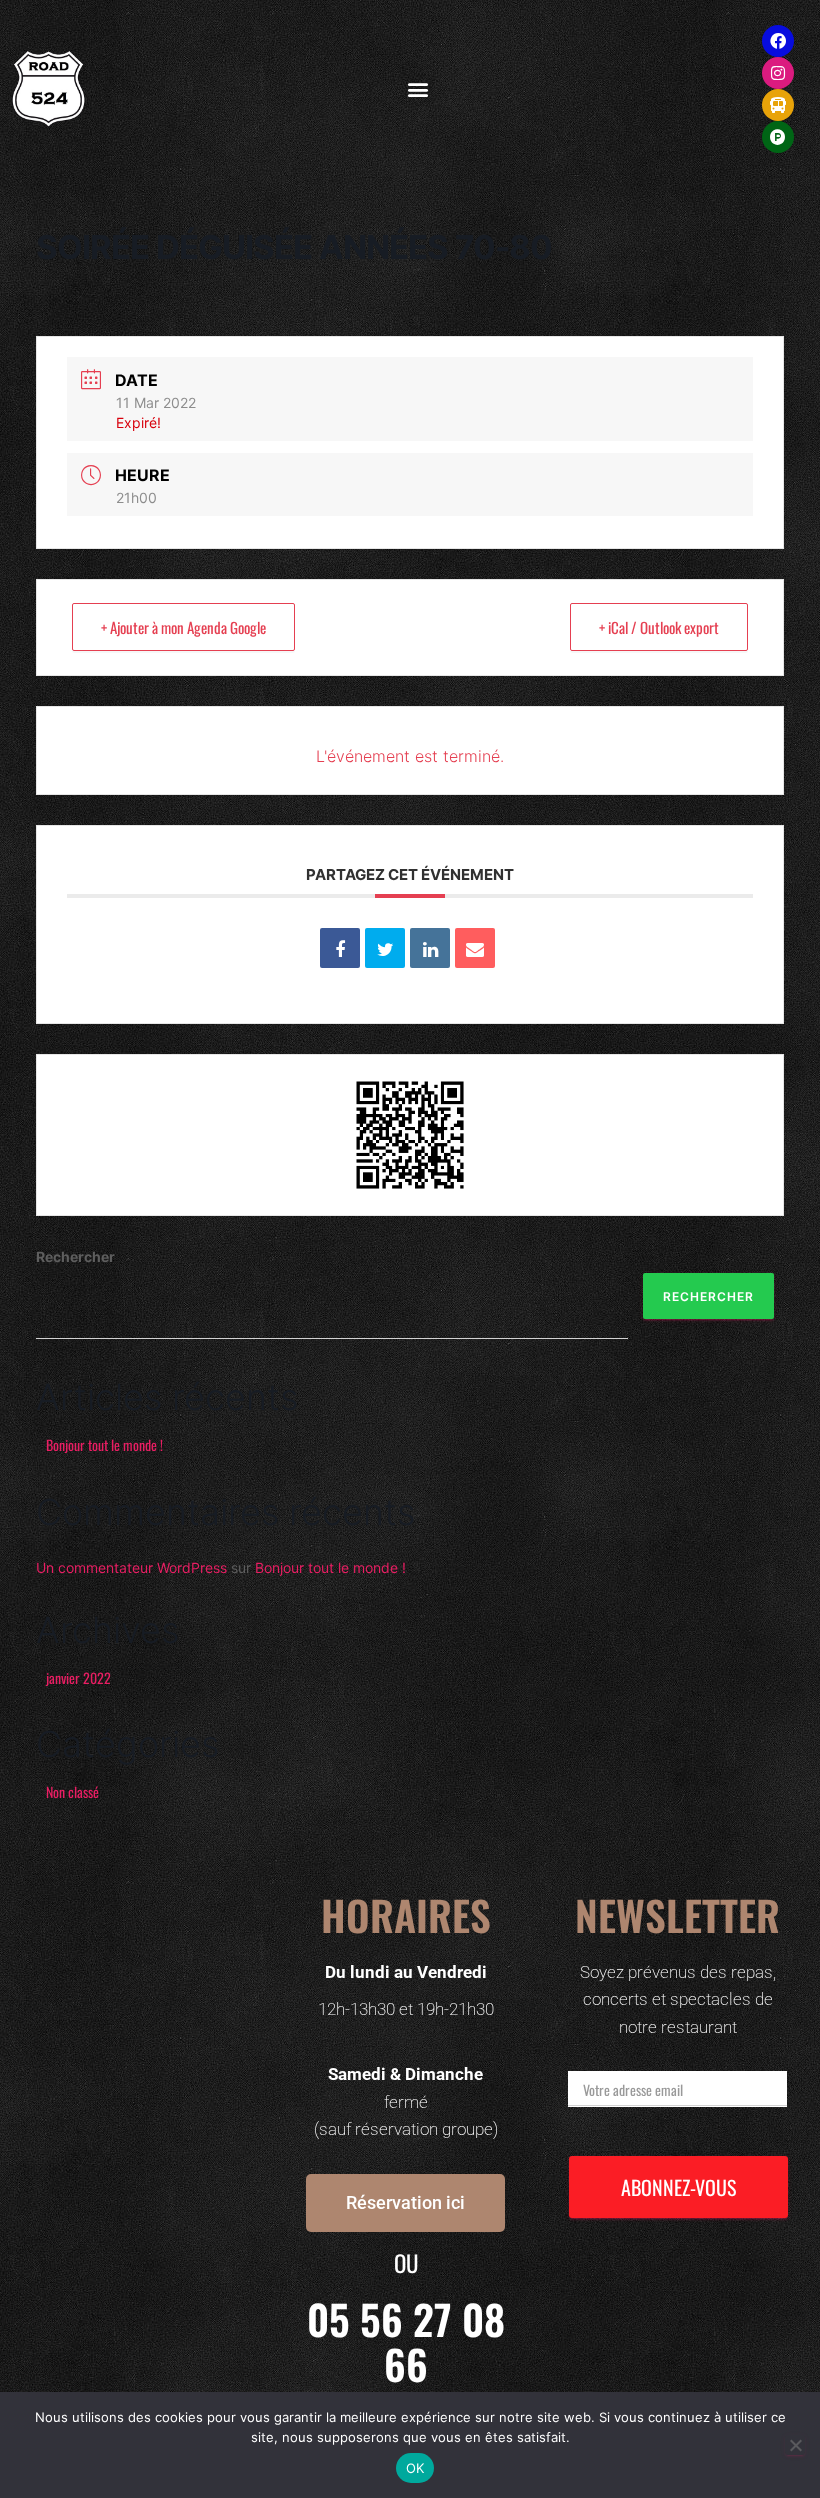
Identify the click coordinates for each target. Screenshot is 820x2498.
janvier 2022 (78, 1677)
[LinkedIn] (430, 948)
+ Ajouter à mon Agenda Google (183, 627)
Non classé (72, 1791)
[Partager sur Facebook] (340, 948)
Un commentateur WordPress (131, 1567)
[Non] (795, 2445)
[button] (417, 89)
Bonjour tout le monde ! (104, 1444)
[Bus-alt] (778, 105)
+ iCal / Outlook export (659, 627)
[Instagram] (778, 73)
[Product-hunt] (778, 137)
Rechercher (75, 1256)
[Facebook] (778, 41)
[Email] (475, 948)
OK (415, 2468)
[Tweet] (385, 948)
